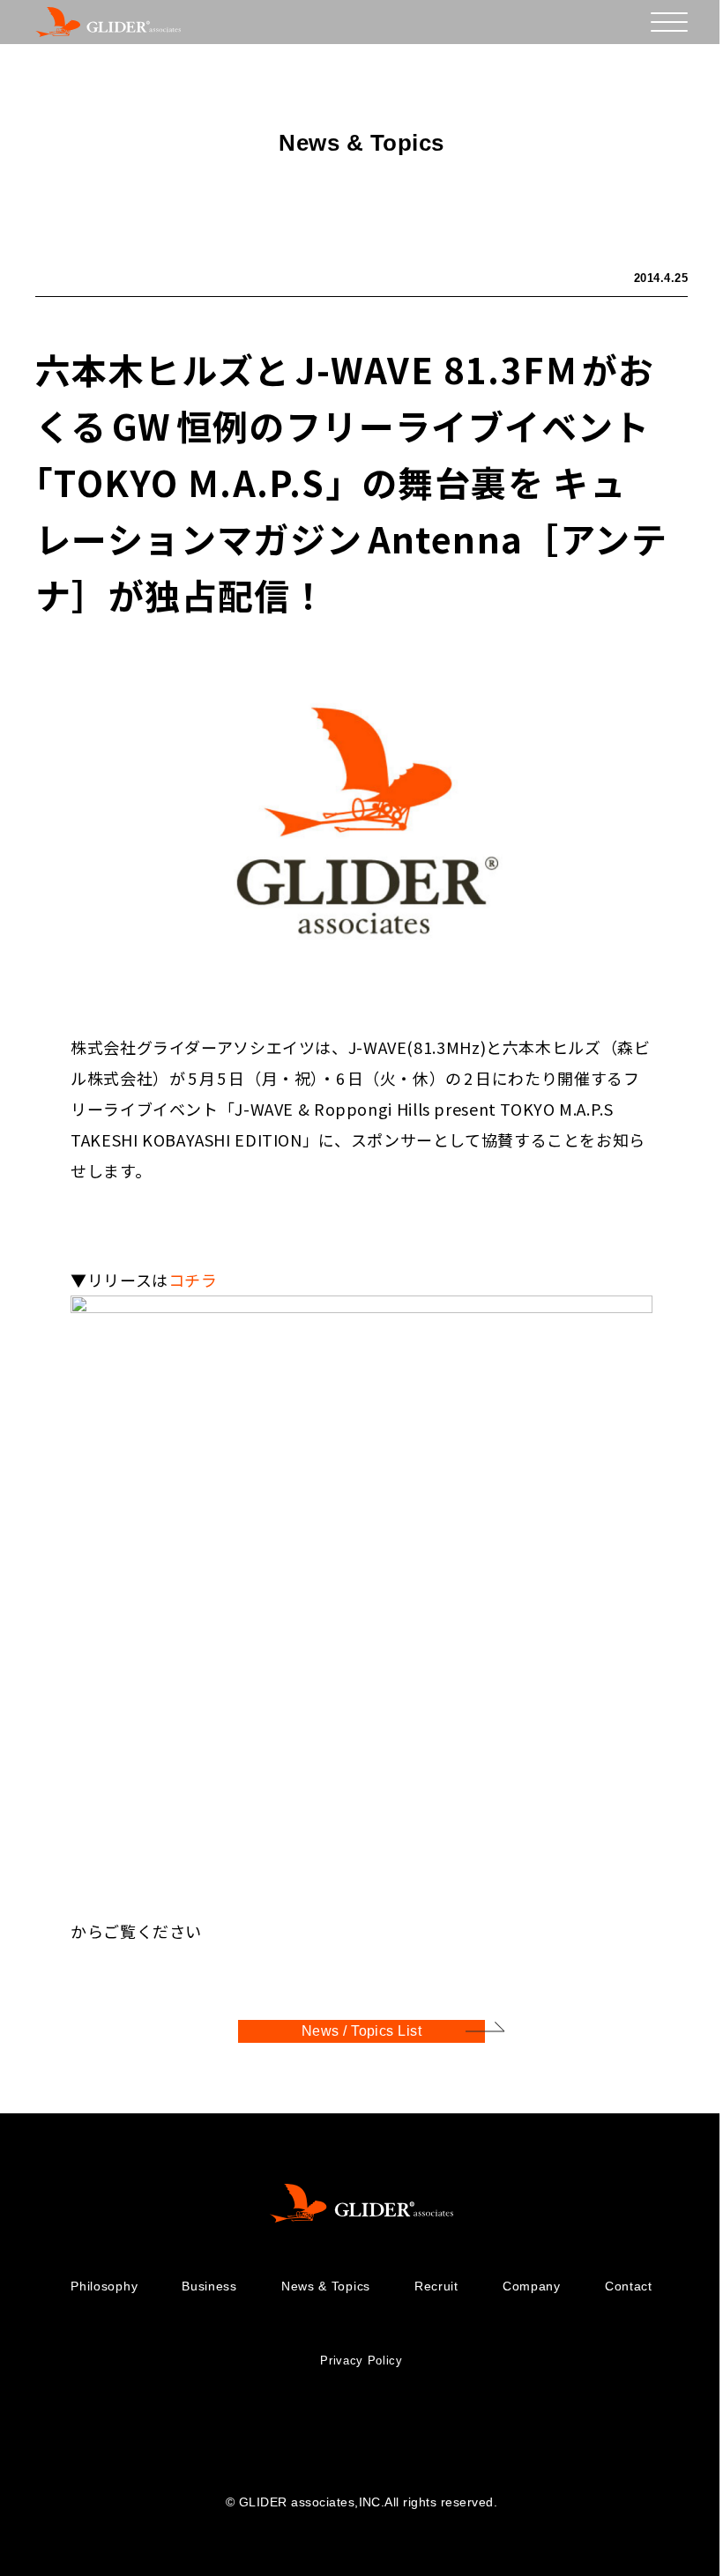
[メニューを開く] (669, 22)
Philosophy (104, 2286)
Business (209, 2286)
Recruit (436, 2286)
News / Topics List (362, 2031)
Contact (629, 2286)
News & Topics (326, 2286)
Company (532, 2286)
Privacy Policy (361, 2361)
